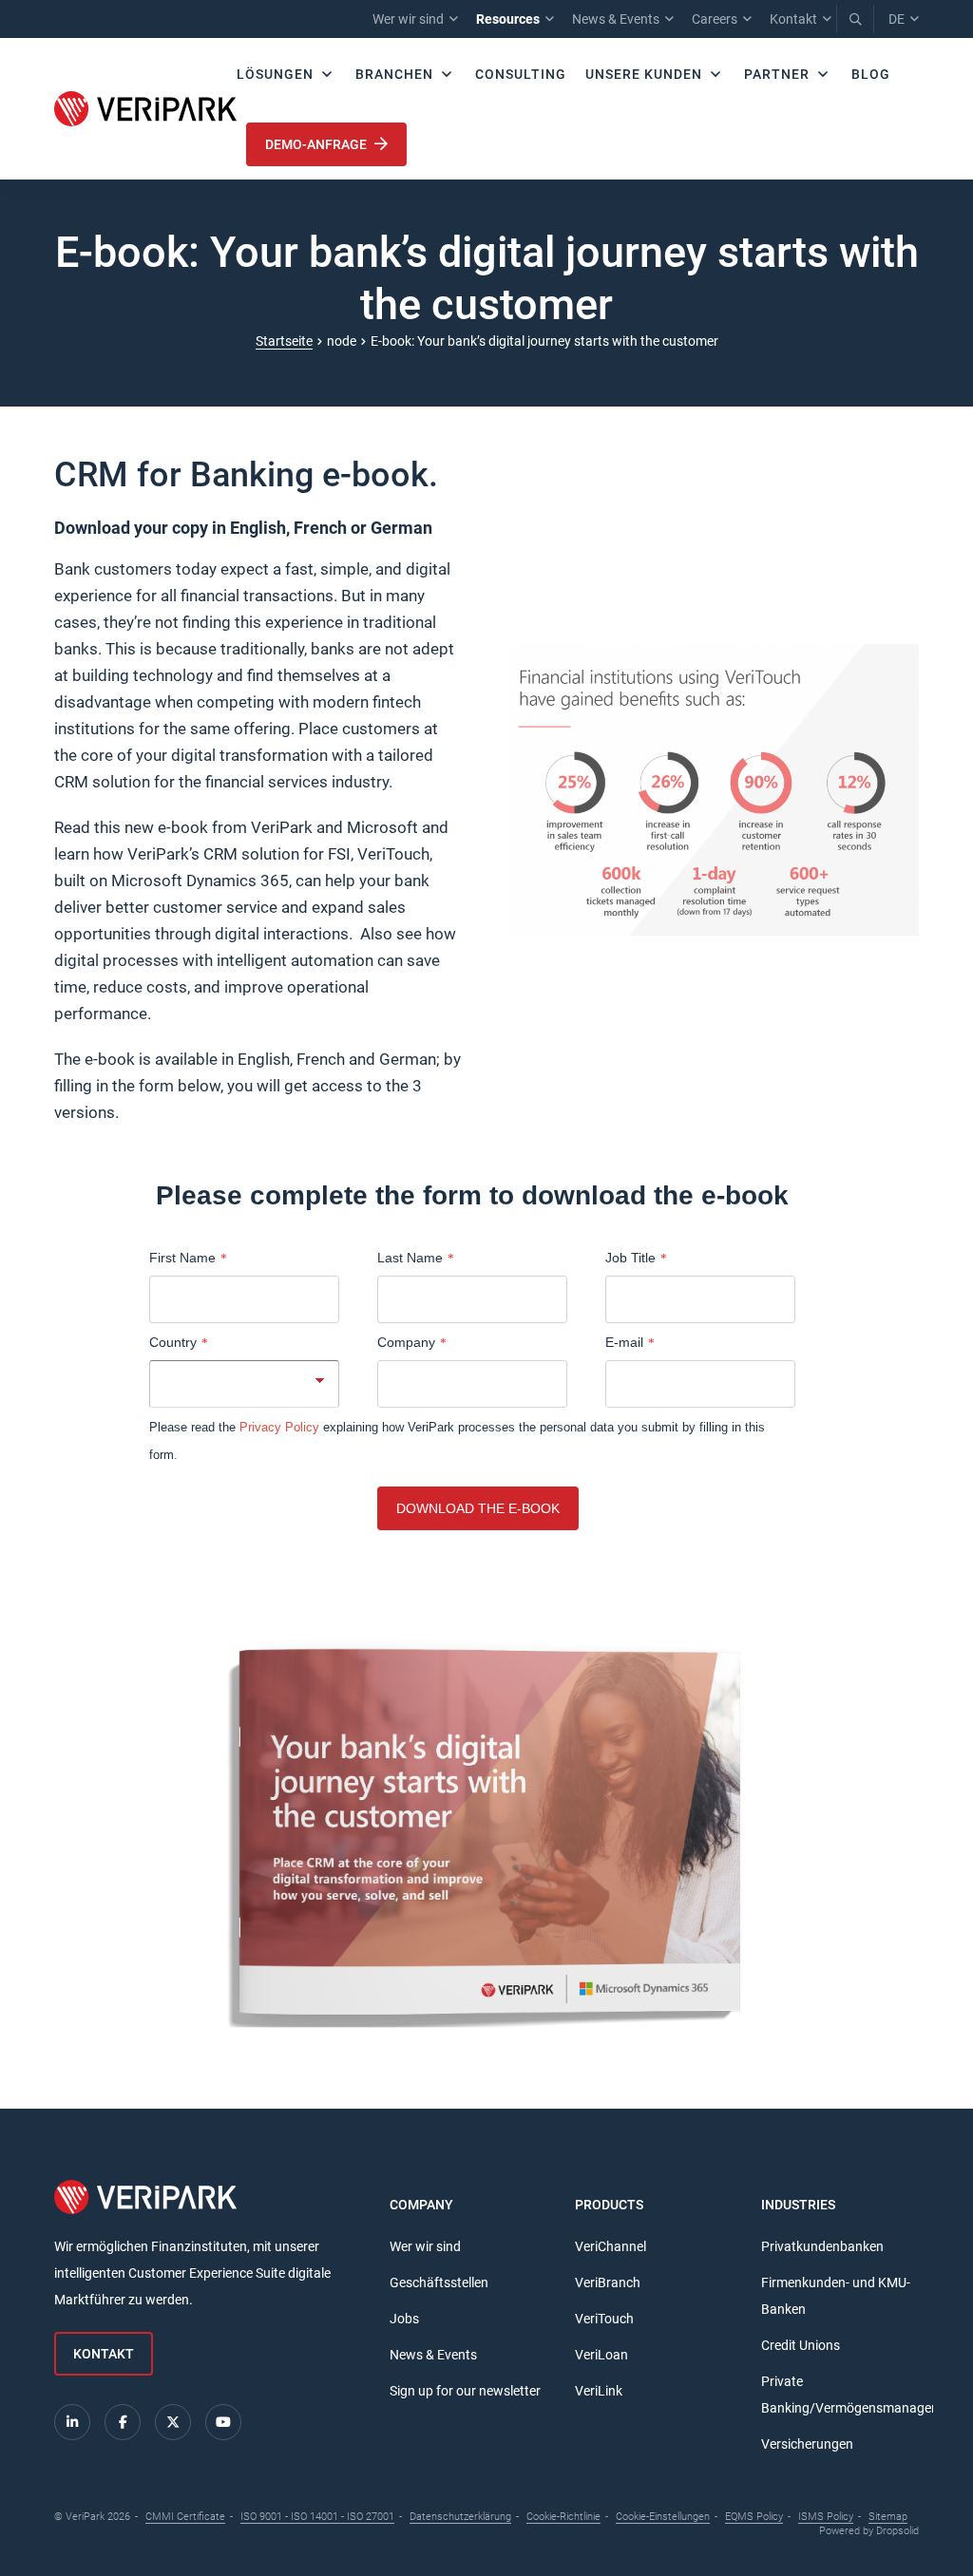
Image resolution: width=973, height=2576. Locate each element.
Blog (871, 74)
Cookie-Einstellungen (663, 2517)
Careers (715, 19)
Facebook (123, 2422)
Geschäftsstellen (439, 2282)
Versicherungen (807, 2444)
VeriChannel (611, 2246)
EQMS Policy (754, 2517)
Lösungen (275, 74)
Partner (777, 74)
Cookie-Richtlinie (563, 2517)
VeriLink (599, 2391)
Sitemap (888, 2517)
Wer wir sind (408, 19)
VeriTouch (604, 2319)
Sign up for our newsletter (465, 2391)
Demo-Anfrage (317, 144)
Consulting (521, 74)
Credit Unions (801, 2345)
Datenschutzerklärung (460, 2517)
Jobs (404, 2319)
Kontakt (793, 19)
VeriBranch (608, 2282)
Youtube (223, 2422)
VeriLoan (601, 2355)
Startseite (284, 341)
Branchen (394, 74)
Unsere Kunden (644, 74)
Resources (508, 19)
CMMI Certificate (185, 2517)
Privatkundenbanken (822, 2246)
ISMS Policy (826, 2517)
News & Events (616, 19)
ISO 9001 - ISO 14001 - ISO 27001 (317, 2517)
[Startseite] (145, 108)
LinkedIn (72, 2422)
